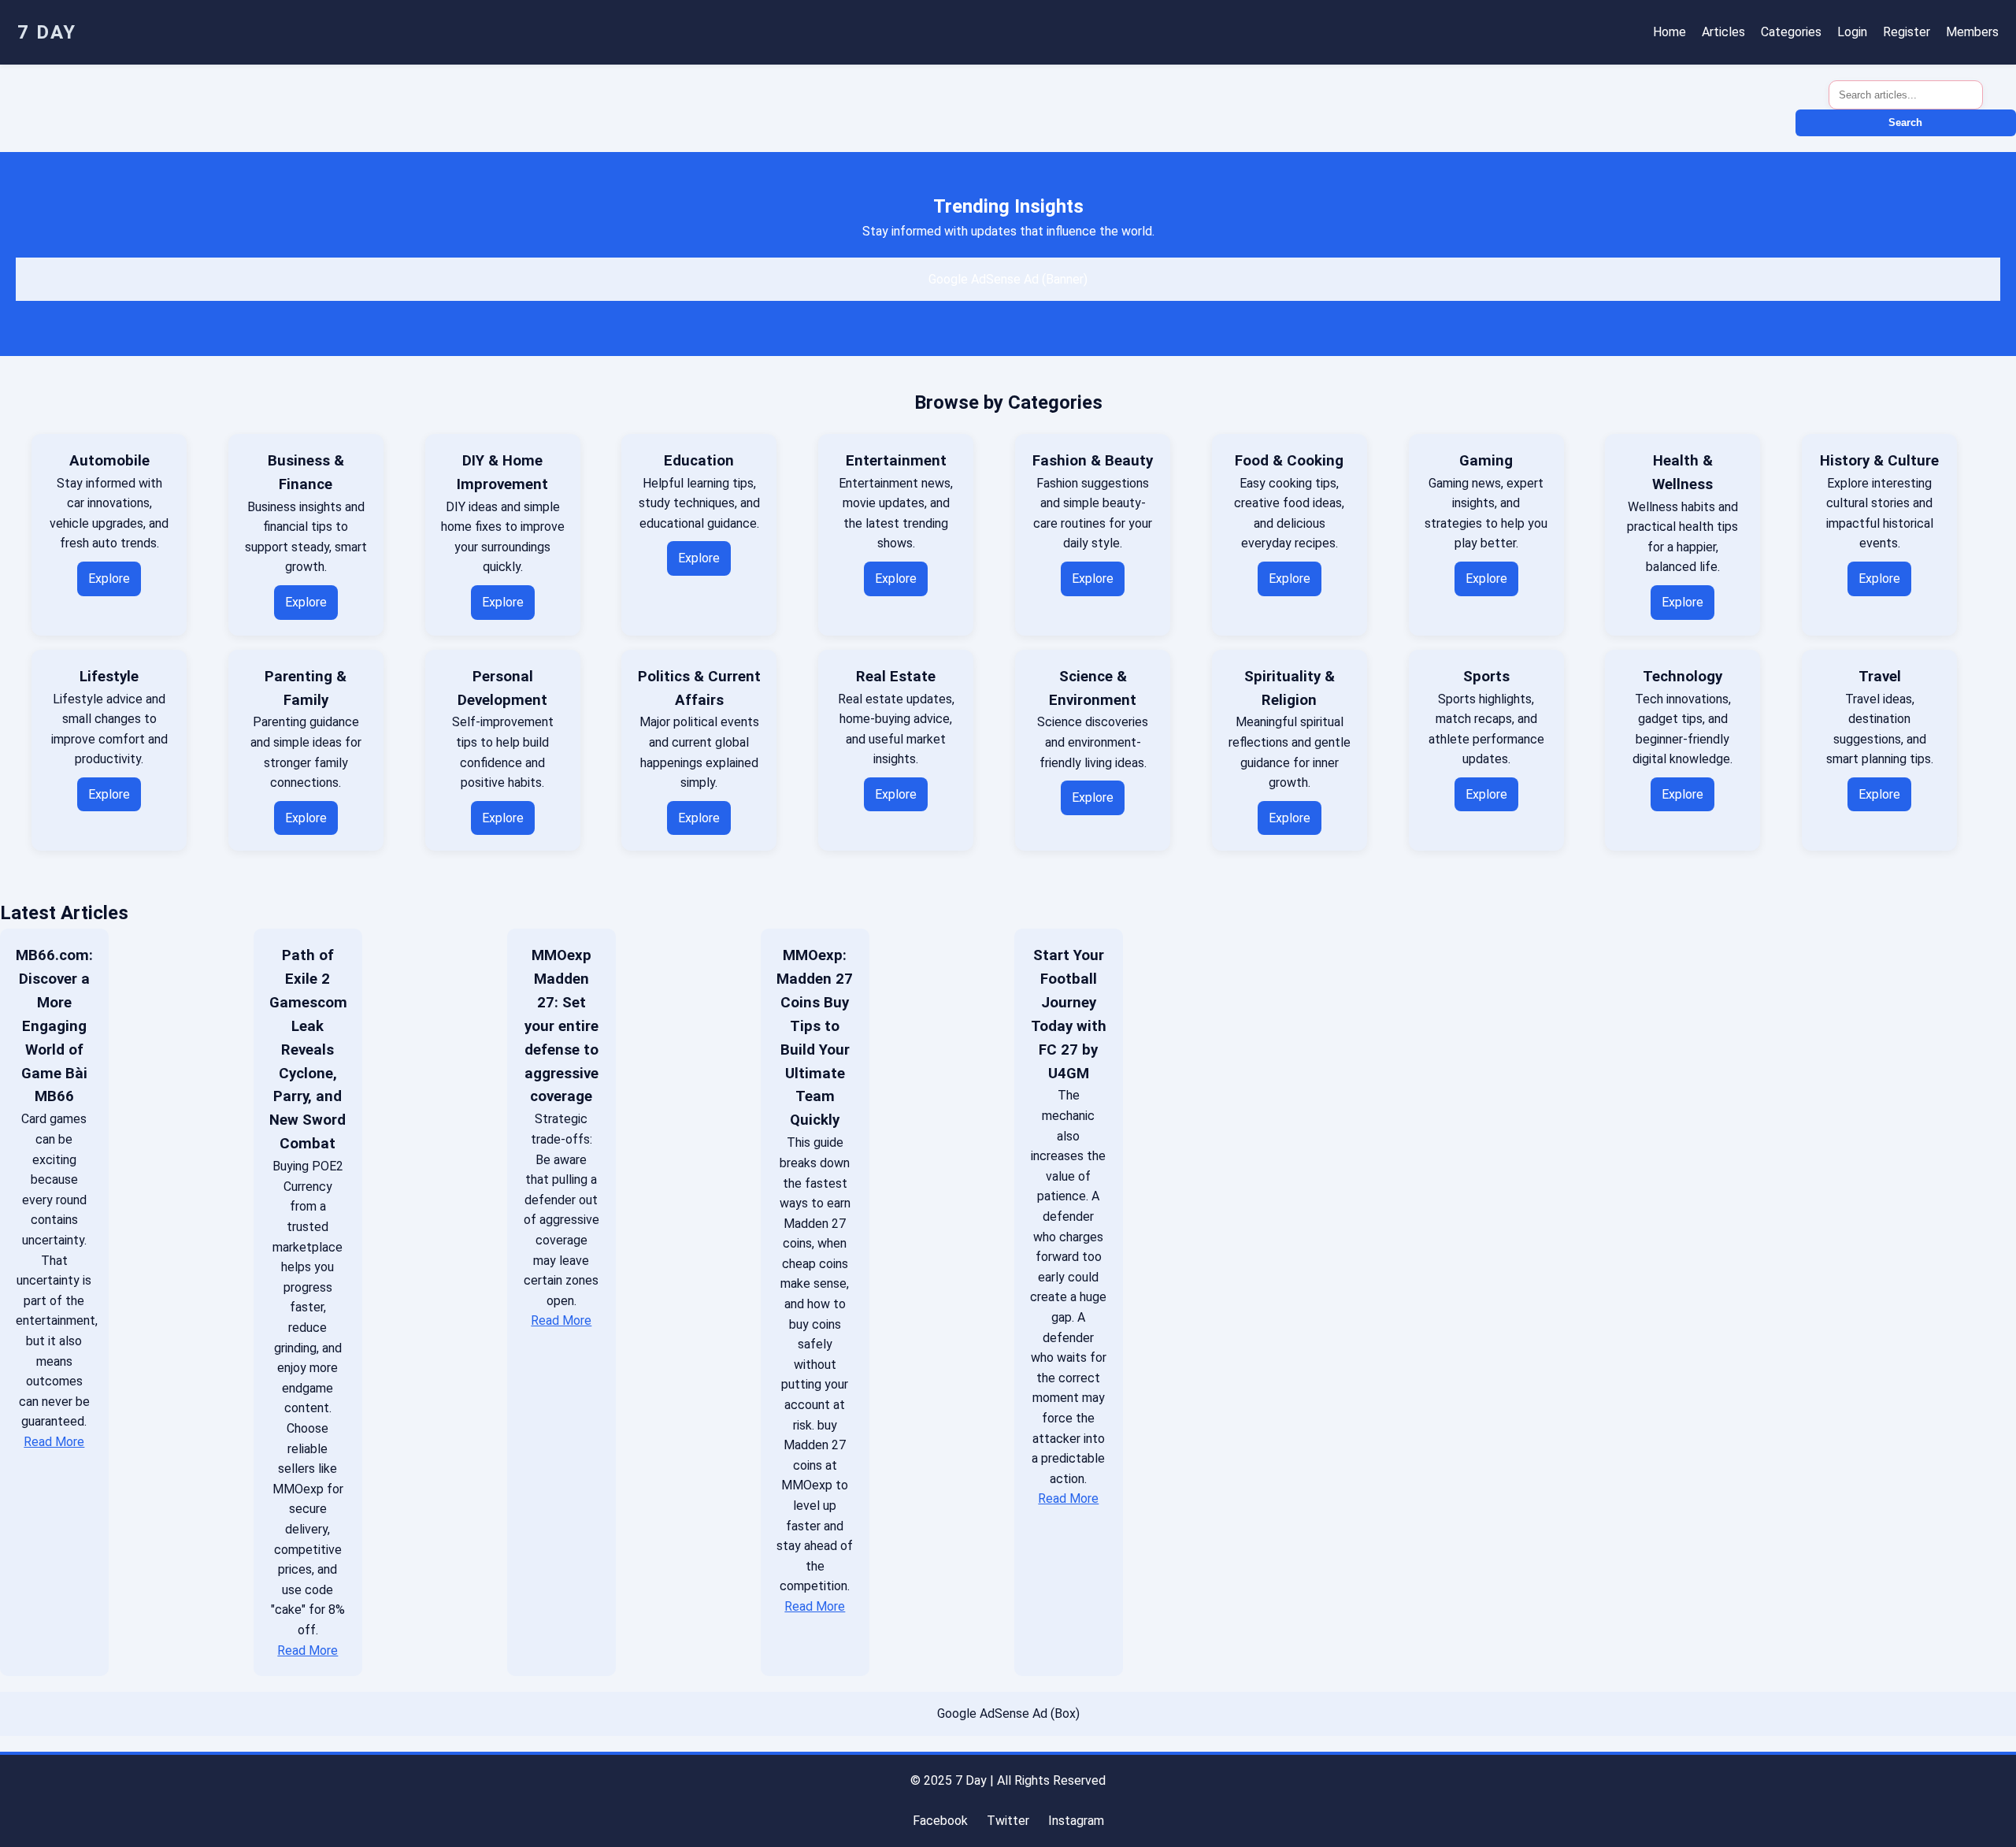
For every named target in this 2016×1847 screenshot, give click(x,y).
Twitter (1008, 1821)
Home (1669, 32)
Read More (54, 1442)
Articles (1723, 32)
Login (1852, 32)
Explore (109, 579)
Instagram (1076, 1821)
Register (1907, 32)
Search (1905, 122)
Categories (1791, 32)
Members (1972, 32)
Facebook (940, 1821)
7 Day (47, 32)
